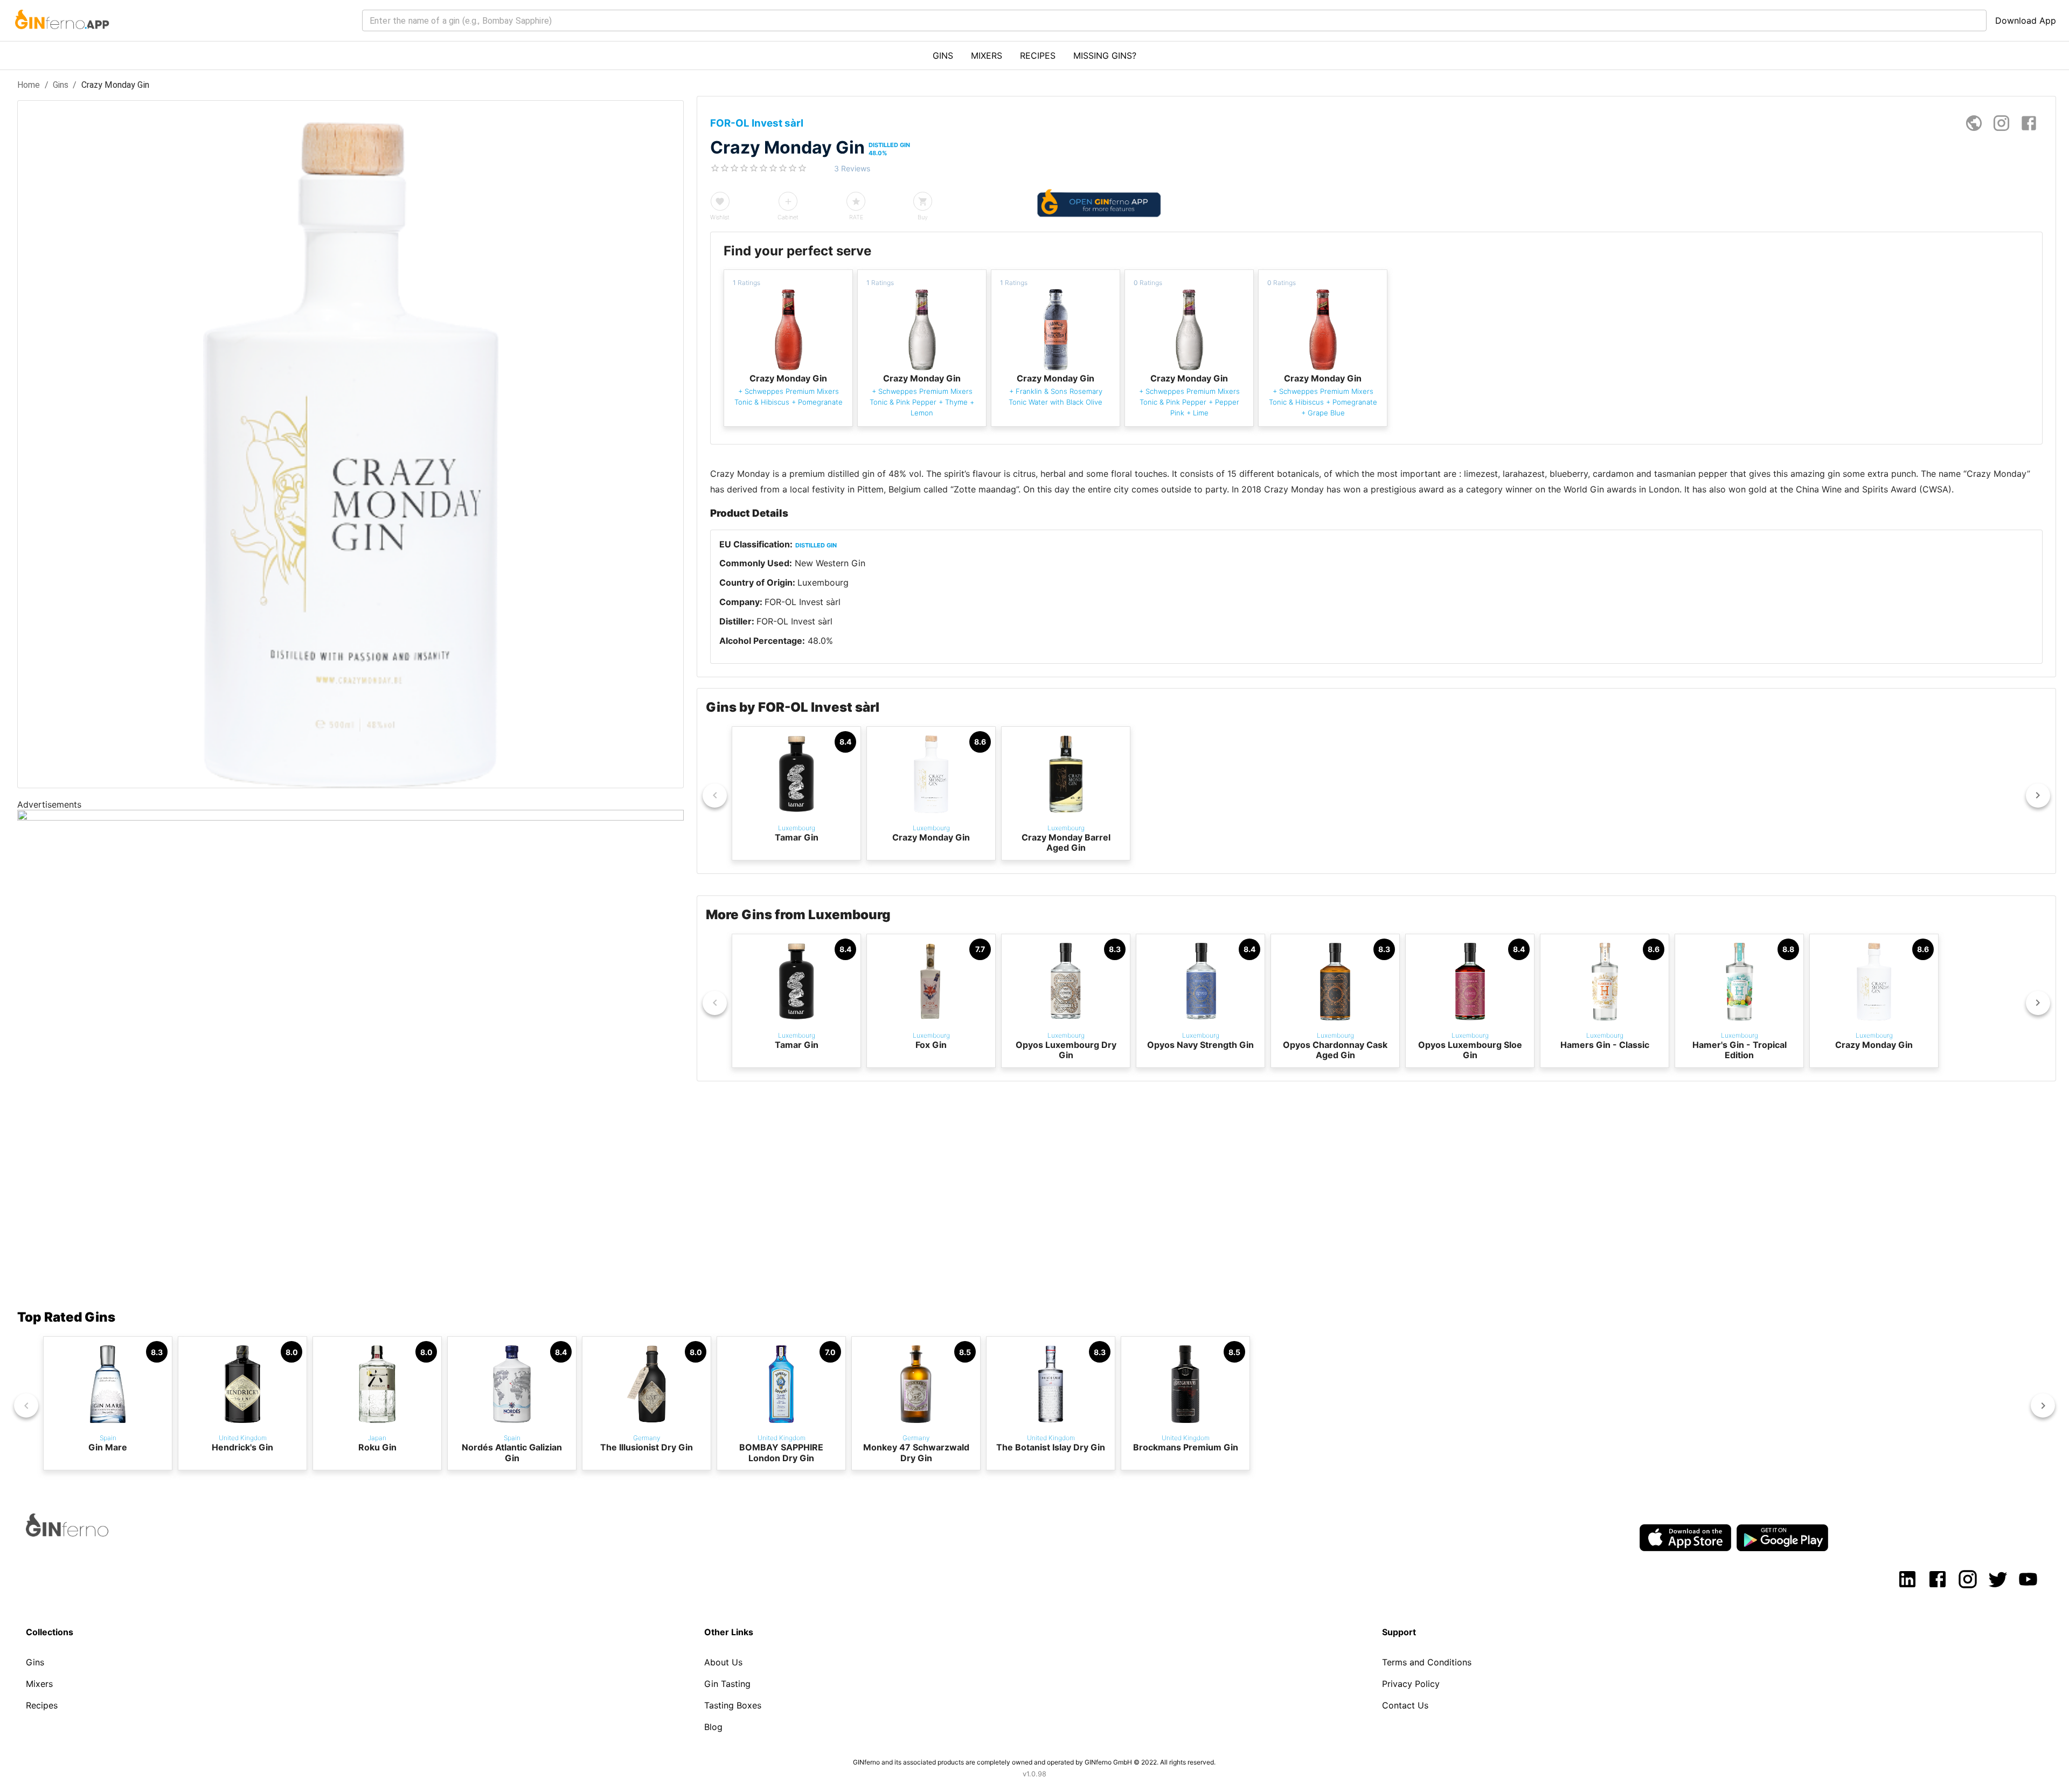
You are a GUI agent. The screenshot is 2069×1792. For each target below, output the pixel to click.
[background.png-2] (350, 817)
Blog (713, 1727)
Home (29, 85)
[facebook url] (2029, 123)
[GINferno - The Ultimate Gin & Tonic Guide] (61, 36)
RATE (856, 217)
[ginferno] (82, 1533)
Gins (61, 85)
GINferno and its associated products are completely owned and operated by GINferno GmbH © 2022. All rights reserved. (1034, 1762)
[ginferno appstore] (1685, 1539)
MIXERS (987, 55)
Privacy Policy (1411, 1684)
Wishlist (720, 217)
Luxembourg (823, 582)
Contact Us (1405, 1705)
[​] (1174, 20)
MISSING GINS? (1105, 55)
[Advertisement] (341, 1198)
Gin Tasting (727, 1684)
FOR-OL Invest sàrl (803, 602)
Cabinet (788, 217)
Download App (2026, 20)
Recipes (42, 1705)
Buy (923, 217)
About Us (723, 1662)
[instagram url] (2001, 123)
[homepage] (1974, 123)
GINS (943, 55)
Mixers (39, 1684)
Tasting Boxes (733, 1705)
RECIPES (1038, 55)
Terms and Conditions (1427, 1662)
